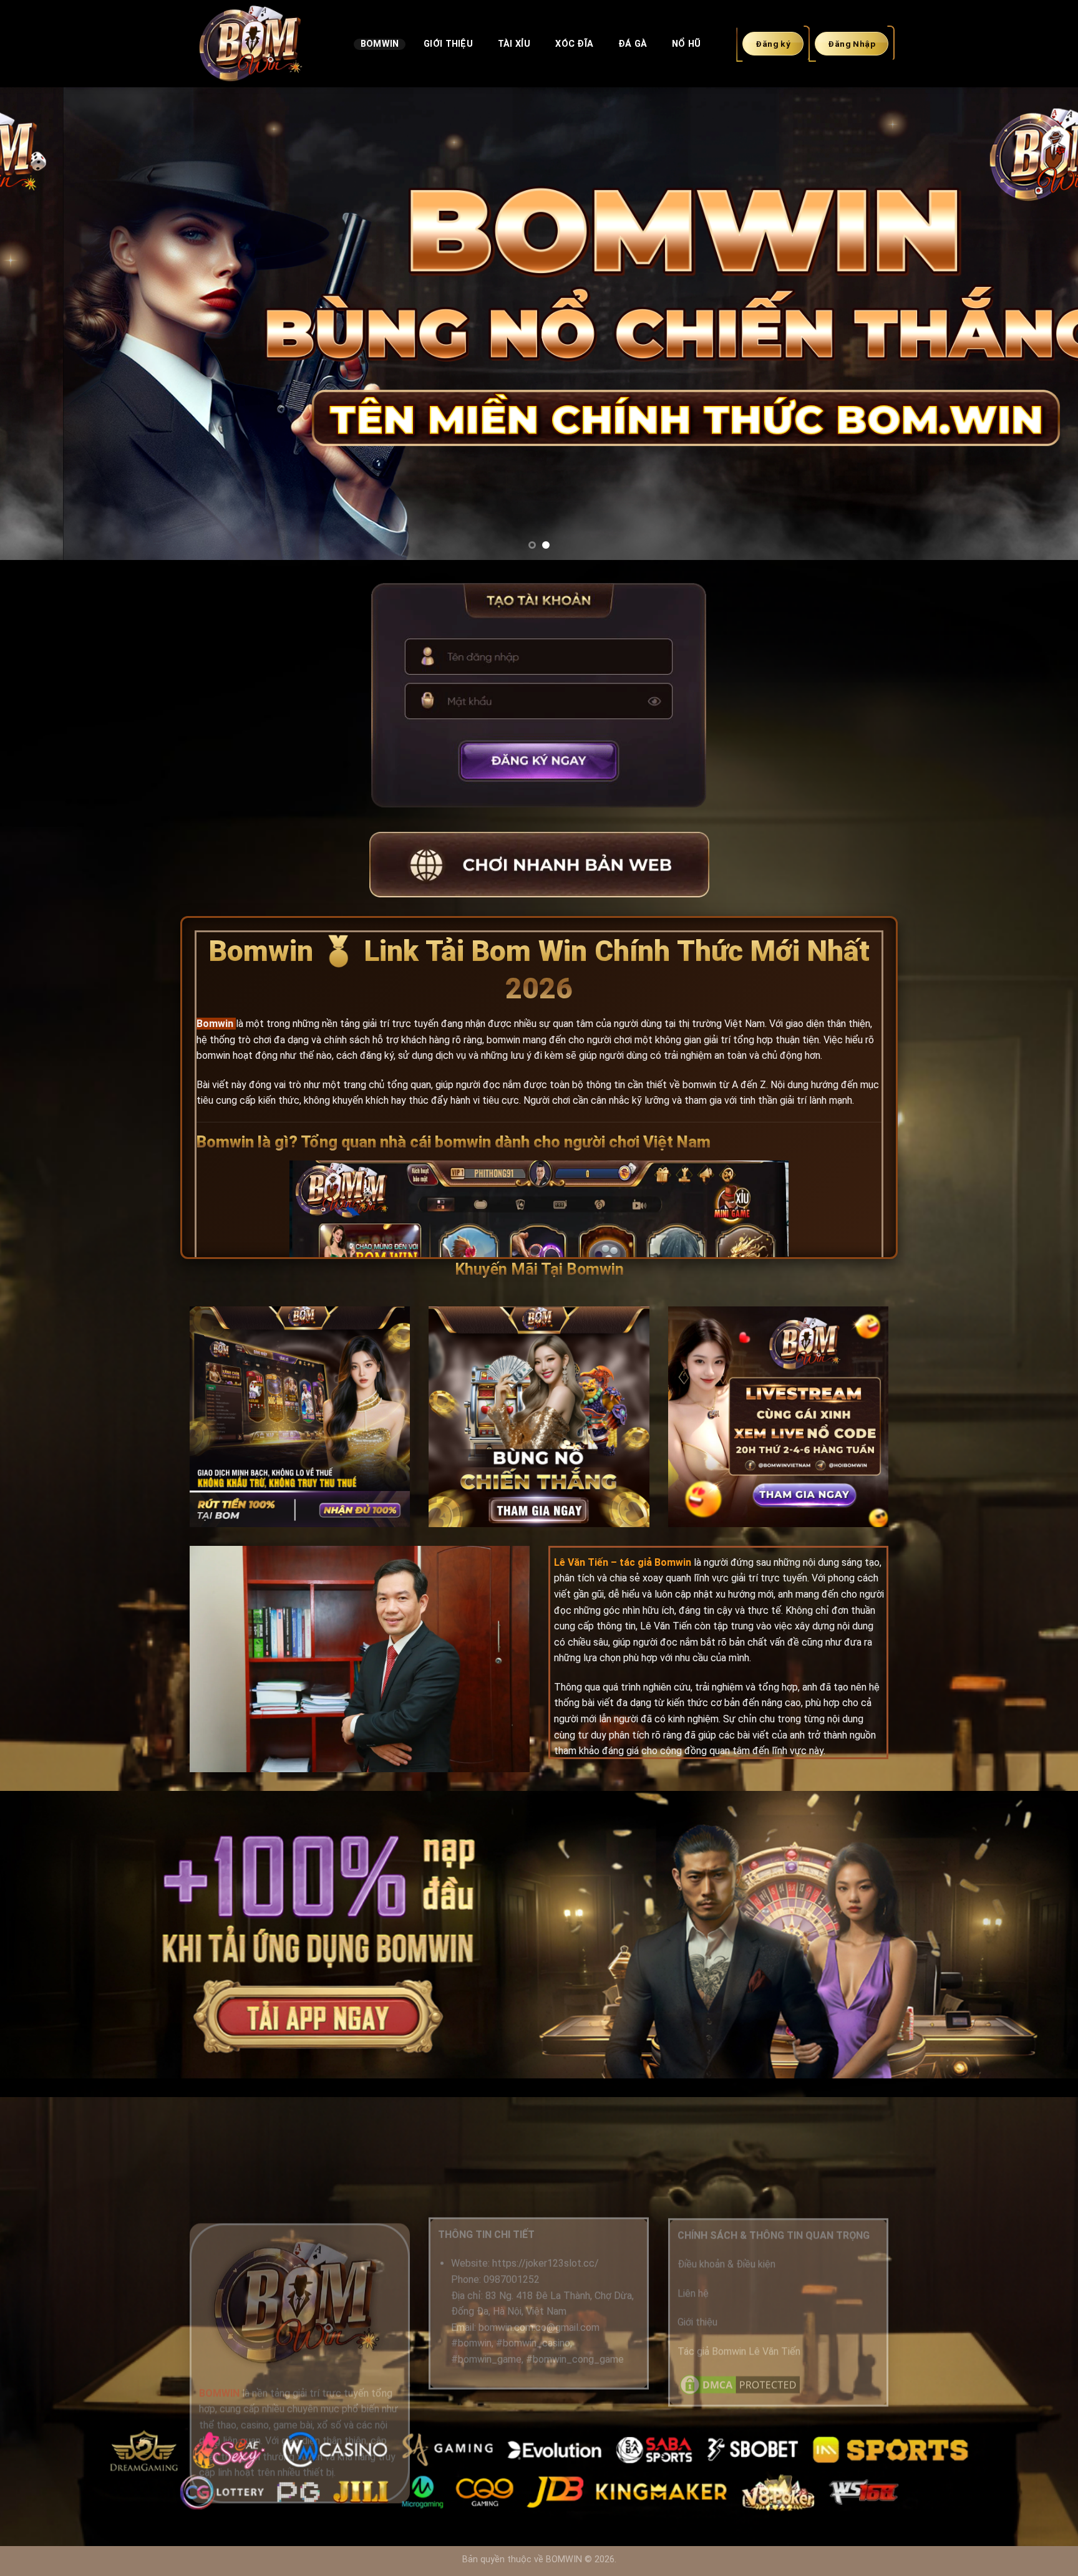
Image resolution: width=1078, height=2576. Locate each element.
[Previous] (37, 324)
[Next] (1041, 324)
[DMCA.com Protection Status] (740, 2384)
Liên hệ (693, 2293)
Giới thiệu (697, 2322)
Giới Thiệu (448, 44)
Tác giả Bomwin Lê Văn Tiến (739, 2351)
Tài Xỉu (514, 44)
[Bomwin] (262, 44)
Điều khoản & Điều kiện (726, 2265)
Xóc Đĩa (574, 44)
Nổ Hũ (686, 44)
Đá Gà (633, 44)
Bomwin (380, 44)
